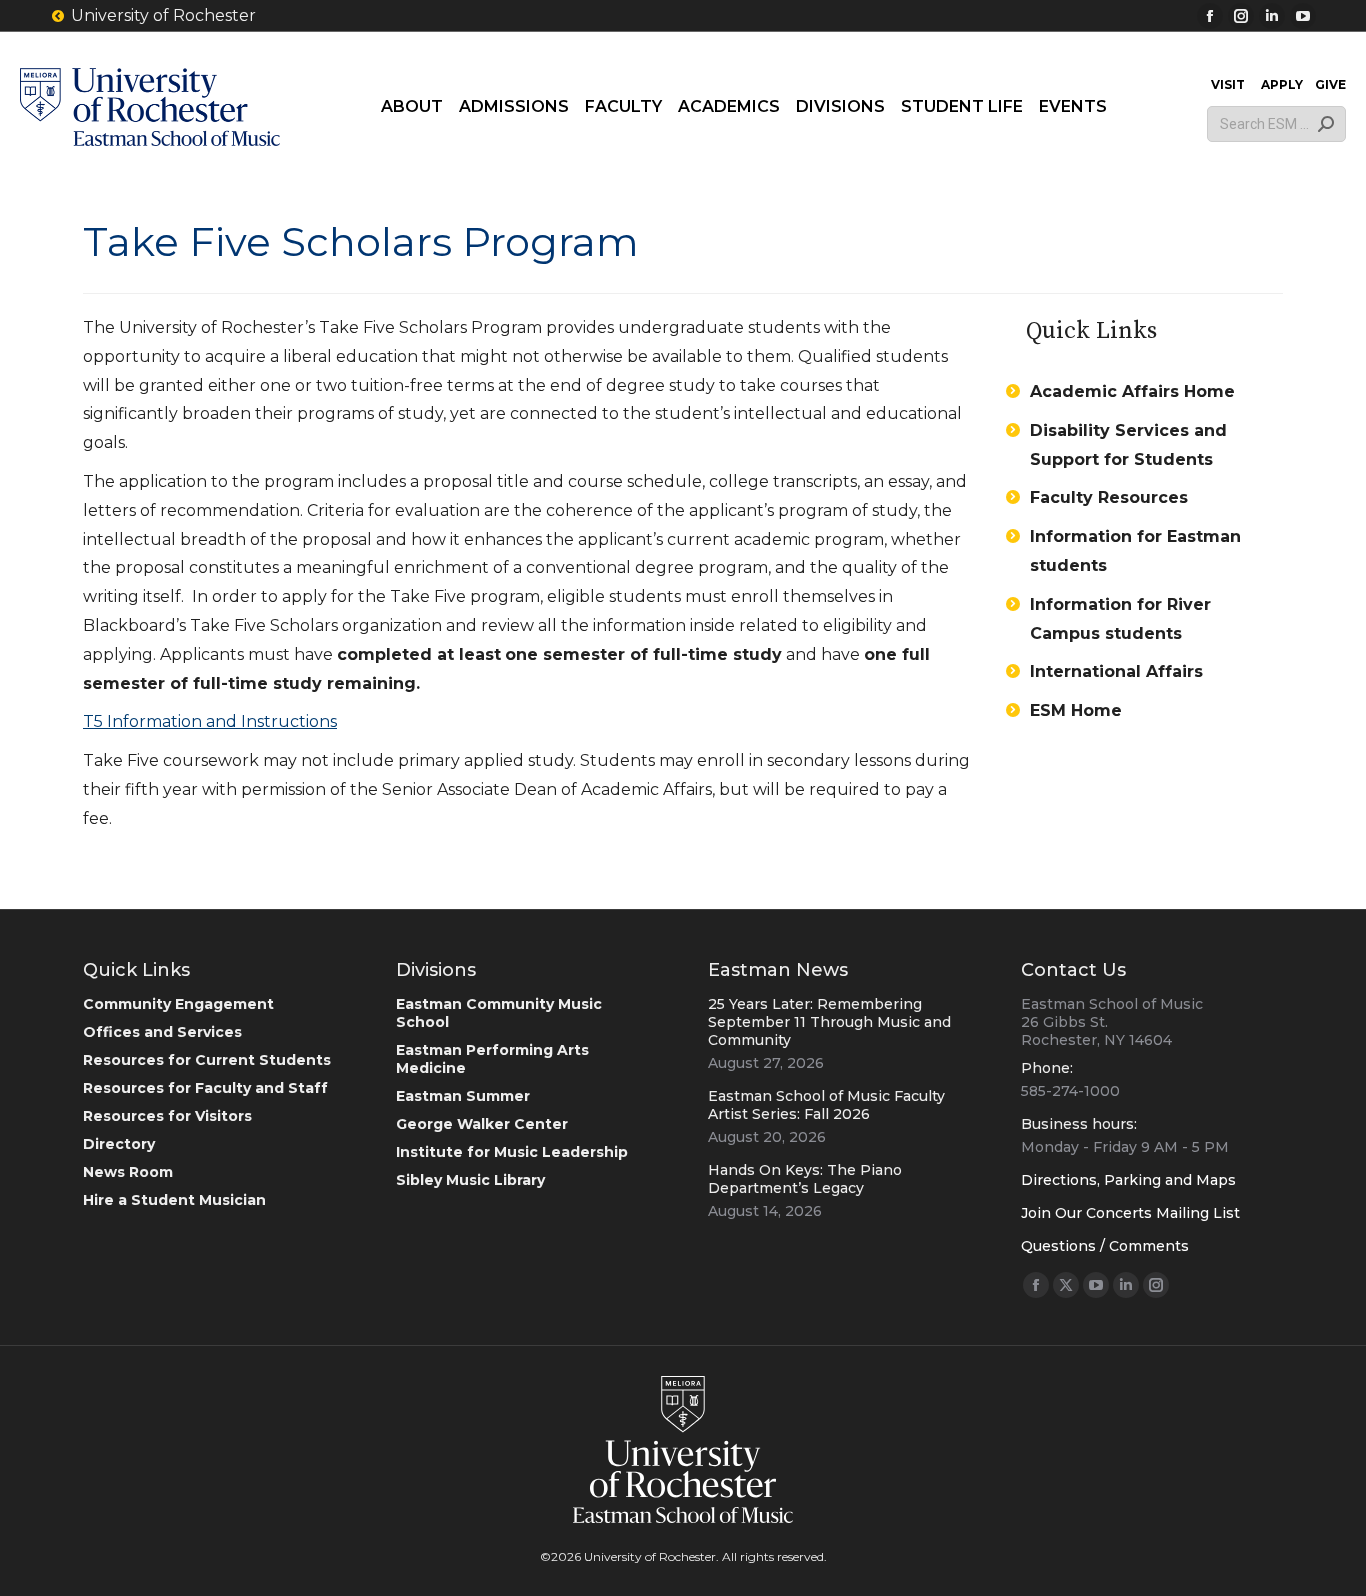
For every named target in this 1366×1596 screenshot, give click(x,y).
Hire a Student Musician (174, 1200)
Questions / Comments (1105, 1246)
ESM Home (1076, 710)
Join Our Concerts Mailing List (1130, 1213)
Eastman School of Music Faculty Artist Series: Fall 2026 (826, 1105)
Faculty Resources (1109, 497)
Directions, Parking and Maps (1128, 1180)
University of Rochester (163, 15)
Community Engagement (178, 1004)
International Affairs (1116, 671)
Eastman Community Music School (499, 1013)
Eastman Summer (463, 1096)
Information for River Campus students (1120, 619)
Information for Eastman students (1135, 551)
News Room (128, 1172)
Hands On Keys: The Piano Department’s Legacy (805, 1179)
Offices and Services (162, 1032)
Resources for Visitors (167, 1116)
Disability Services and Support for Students (1128, 445)
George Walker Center (482, 1124)
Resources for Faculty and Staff (205, 1088)
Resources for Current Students (207, 1060)
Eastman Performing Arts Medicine (492, 1059)
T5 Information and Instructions (210, 721)
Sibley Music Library (470, 1180)
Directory (119, 1144)
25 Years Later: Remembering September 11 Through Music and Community (829, 1022)
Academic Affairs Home (1132, 391)
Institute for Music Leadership (512, 1152)
